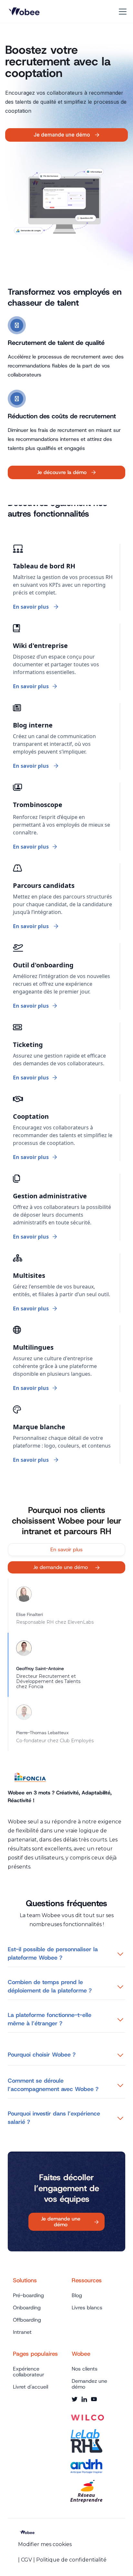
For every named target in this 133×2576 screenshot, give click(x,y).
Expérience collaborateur (29, 2372)
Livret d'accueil (31, 2387)
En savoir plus (66, 1549)
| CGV (25, 2560)
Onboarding (27, 2308)
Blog (77, 2296)
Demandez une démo (89, 2384)
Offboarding (27, 2320)
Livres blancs (87, 2308)
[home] (26, 12)
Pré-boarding (28, 2296)
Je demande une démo (66, 1567)
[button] (121, 12)
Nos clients (85, 2369)
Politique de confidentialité (71, 2560)
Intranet (22, 2332)
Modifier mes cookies (45, 2544)
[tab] (66, 1606)
